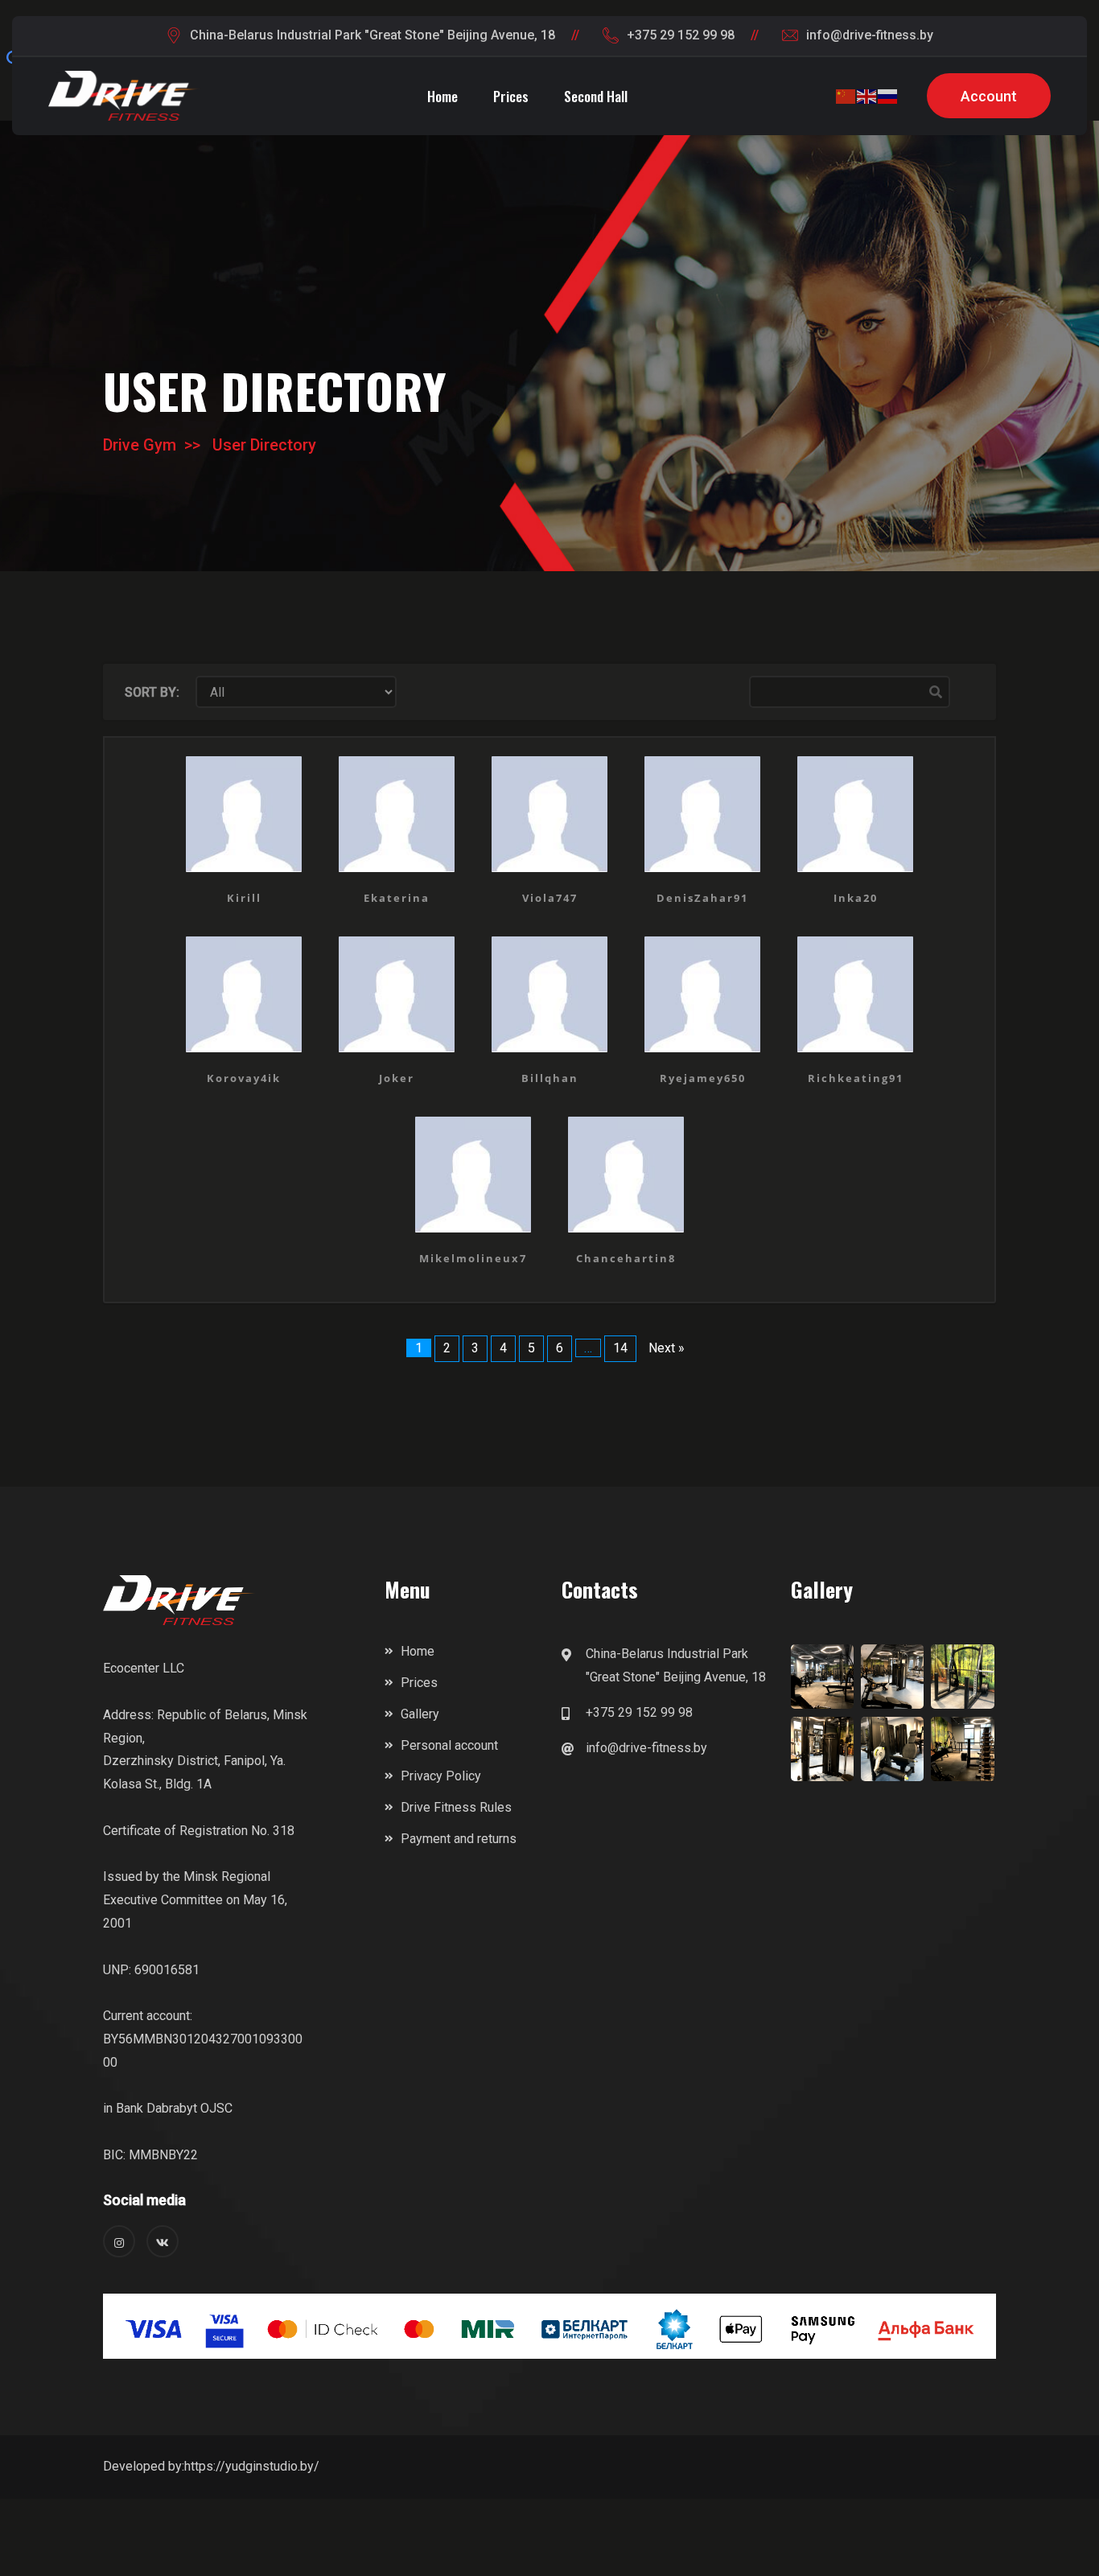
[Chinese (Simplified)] (846, 96)
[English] (867, 96)
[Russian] (888, 96)
